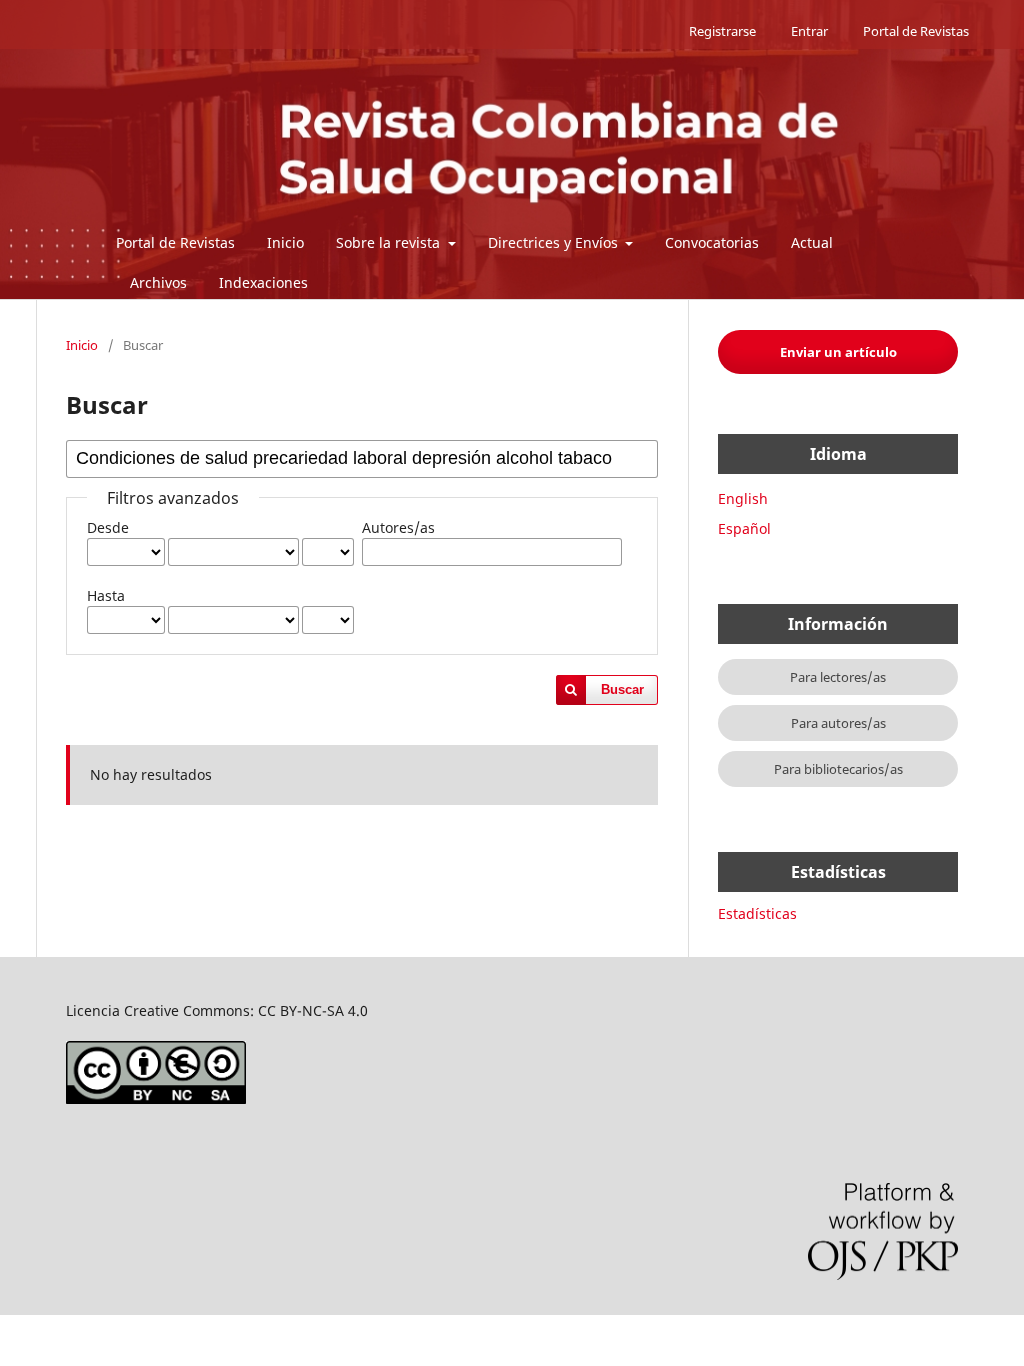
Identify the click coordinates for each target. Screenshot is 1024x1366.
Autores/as (398, 527)
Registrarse (722, 31)
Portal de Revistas (175, 242)
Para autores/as (838, 723)
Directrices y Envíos (555, 242)
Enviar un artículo (838, 352)
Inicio (285, 242)
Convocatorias (712, 242)
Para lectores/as (838, 677)
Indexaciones (263, 282)
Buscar (622, 689)
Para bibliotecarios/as (838, 769)
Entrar (809, 31)
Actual (812, 242)
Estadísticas (757, 913)
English (743, 498)
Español (744, 528)
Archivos (158, 282)
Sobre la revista (390, 242)
